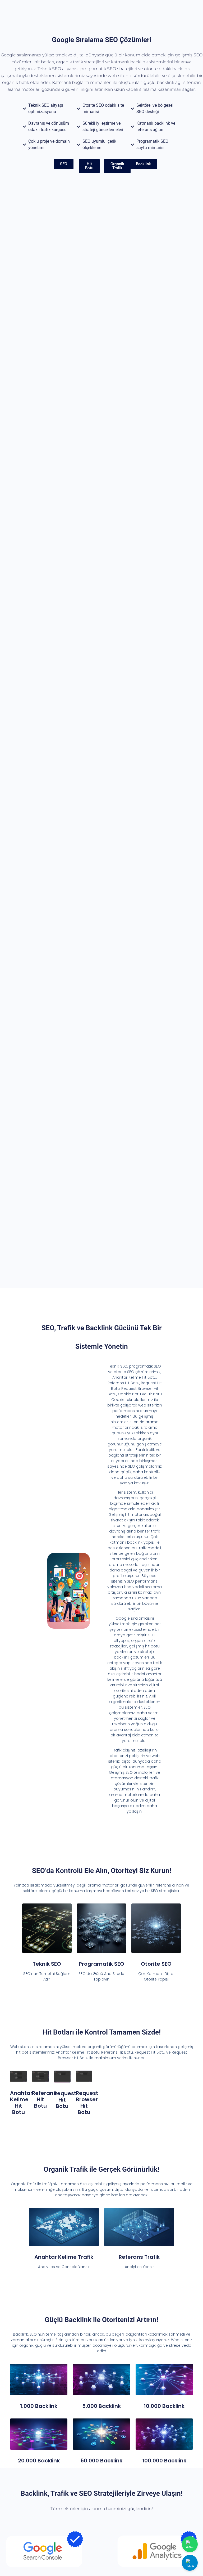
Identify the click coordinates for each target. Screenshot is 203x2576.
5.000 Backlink (101, 2406)
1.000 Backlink (39, 2406)
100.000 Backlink (164, 2461)
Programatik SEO (101, 1964)
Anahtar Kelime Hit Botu (21, 2103)
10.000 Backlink (164, 2406)
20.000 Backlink (39, 2461)
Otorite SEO (156, 1964)
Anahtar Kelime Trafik (64, 2257)
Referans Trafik (139, 2257)
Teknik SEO (47, 1964)
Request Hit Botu (65, 2100)
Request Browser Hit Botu (87, 2103)
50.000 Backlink (101, 2461)
